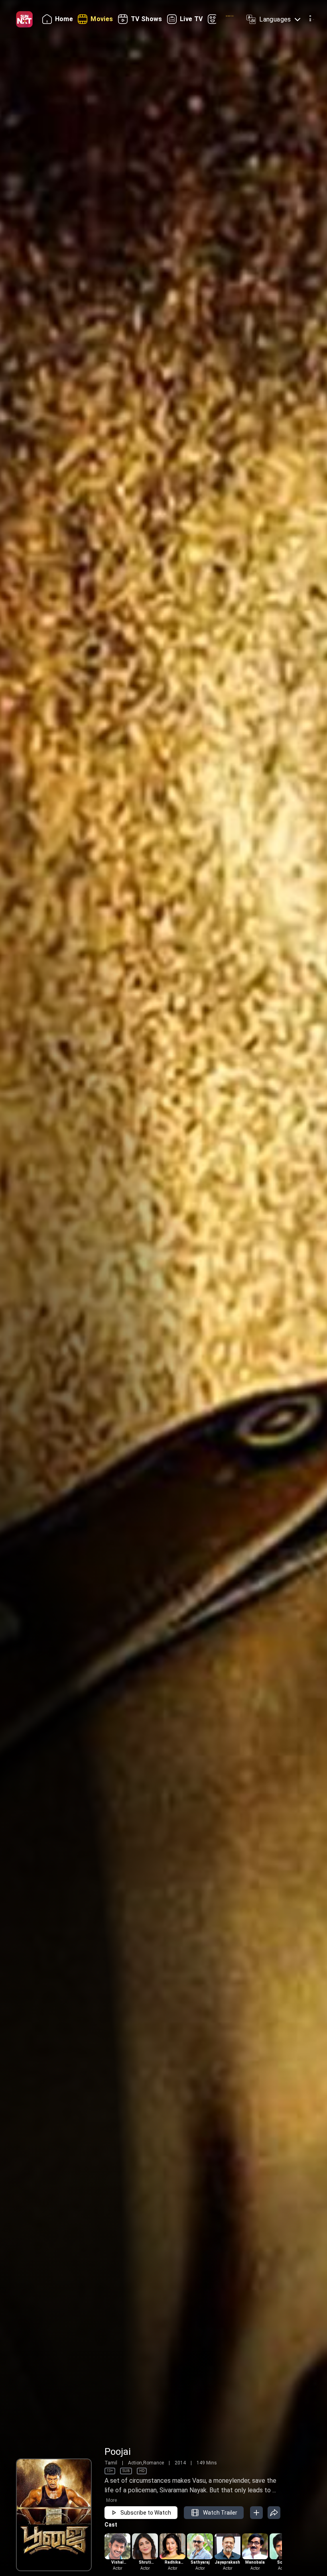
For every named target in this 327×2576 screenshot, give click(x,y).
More (111, 2500)
